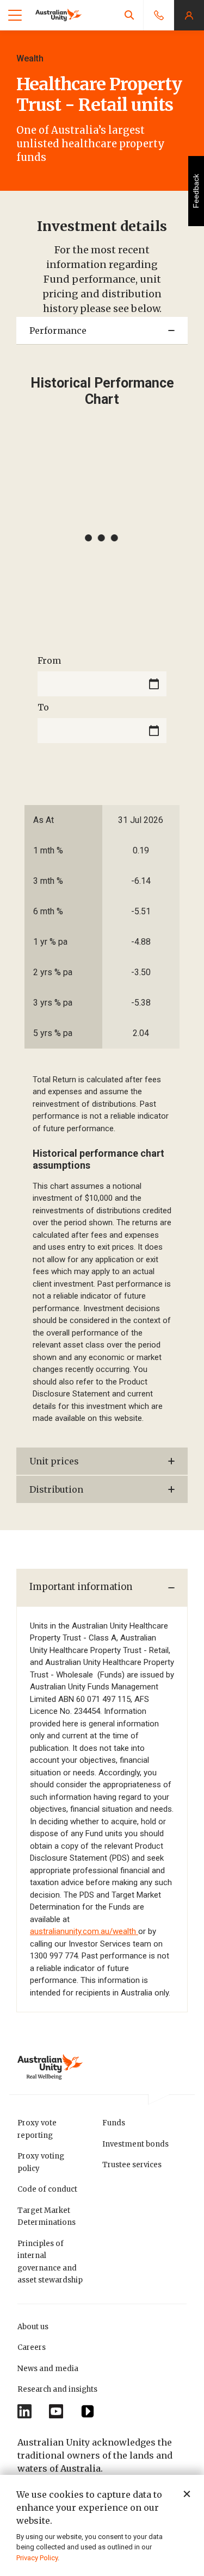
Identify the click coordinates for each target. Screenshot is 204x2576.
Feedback (196, 191)
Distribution (56, 1489)
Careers (32, 2347)
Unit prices (54, 1461)
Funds (114, 2123)
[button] (129, 15)
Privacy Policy (37, 2558)
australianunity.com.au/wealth (84, 1931)
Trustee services (132, 2165)
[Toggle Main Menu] (15, 15)
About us (33, 2327)
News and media (48, 2369)
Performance (58, 330)
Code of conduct (47, 2189)
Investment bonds (135, 2144)
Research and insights (57, 2389)
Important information (81, 1587)
